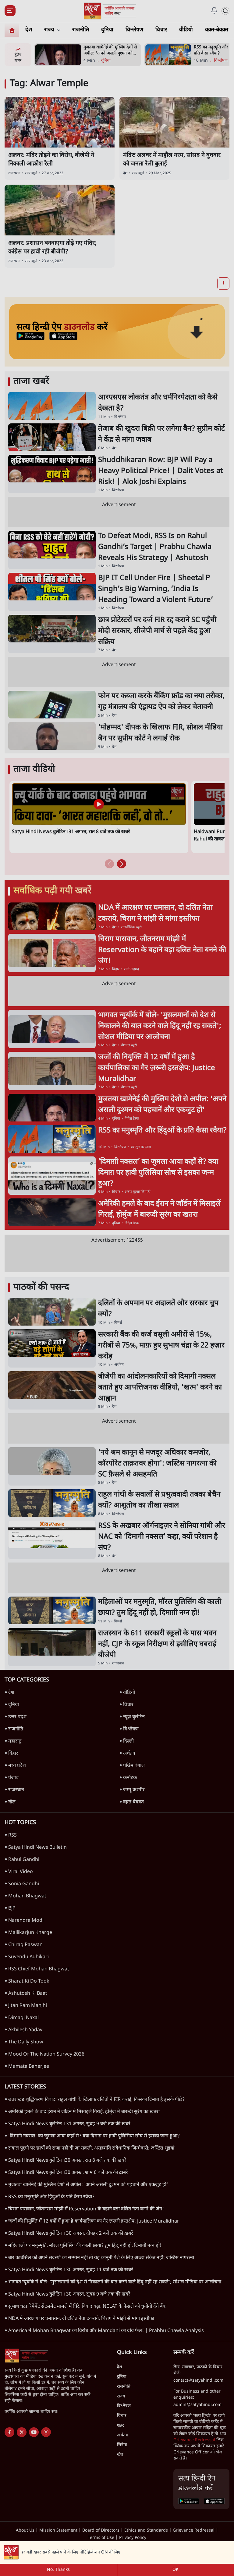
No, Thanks (58, 2570)
